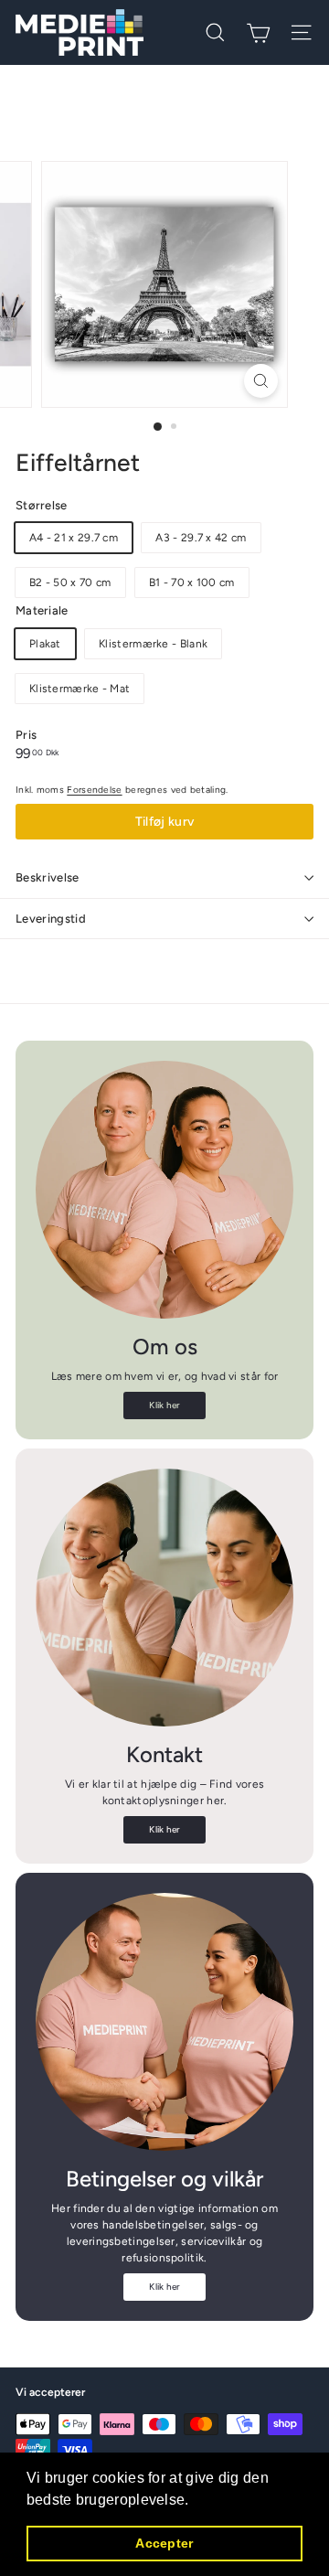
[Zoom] (261, 381)
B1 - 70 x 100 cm (192, 583)
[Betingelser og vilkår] (164, 2022)
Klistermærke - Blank (153, 644)
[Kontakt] (164, 1598)
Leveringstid (51, 919)
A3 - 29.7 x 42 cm (201, 538)
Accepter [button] (164, 2543)
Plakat (45, 644)
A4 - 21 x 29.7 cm (74, 538)
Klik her (164, 1405)
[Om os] (164, 1190)
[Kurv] (258, 33)
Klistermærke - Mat (80, 689)
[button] (196, 2501)
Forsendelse (94, 790)
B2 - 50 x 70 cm (70, 583)
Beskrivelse (48, 877)
